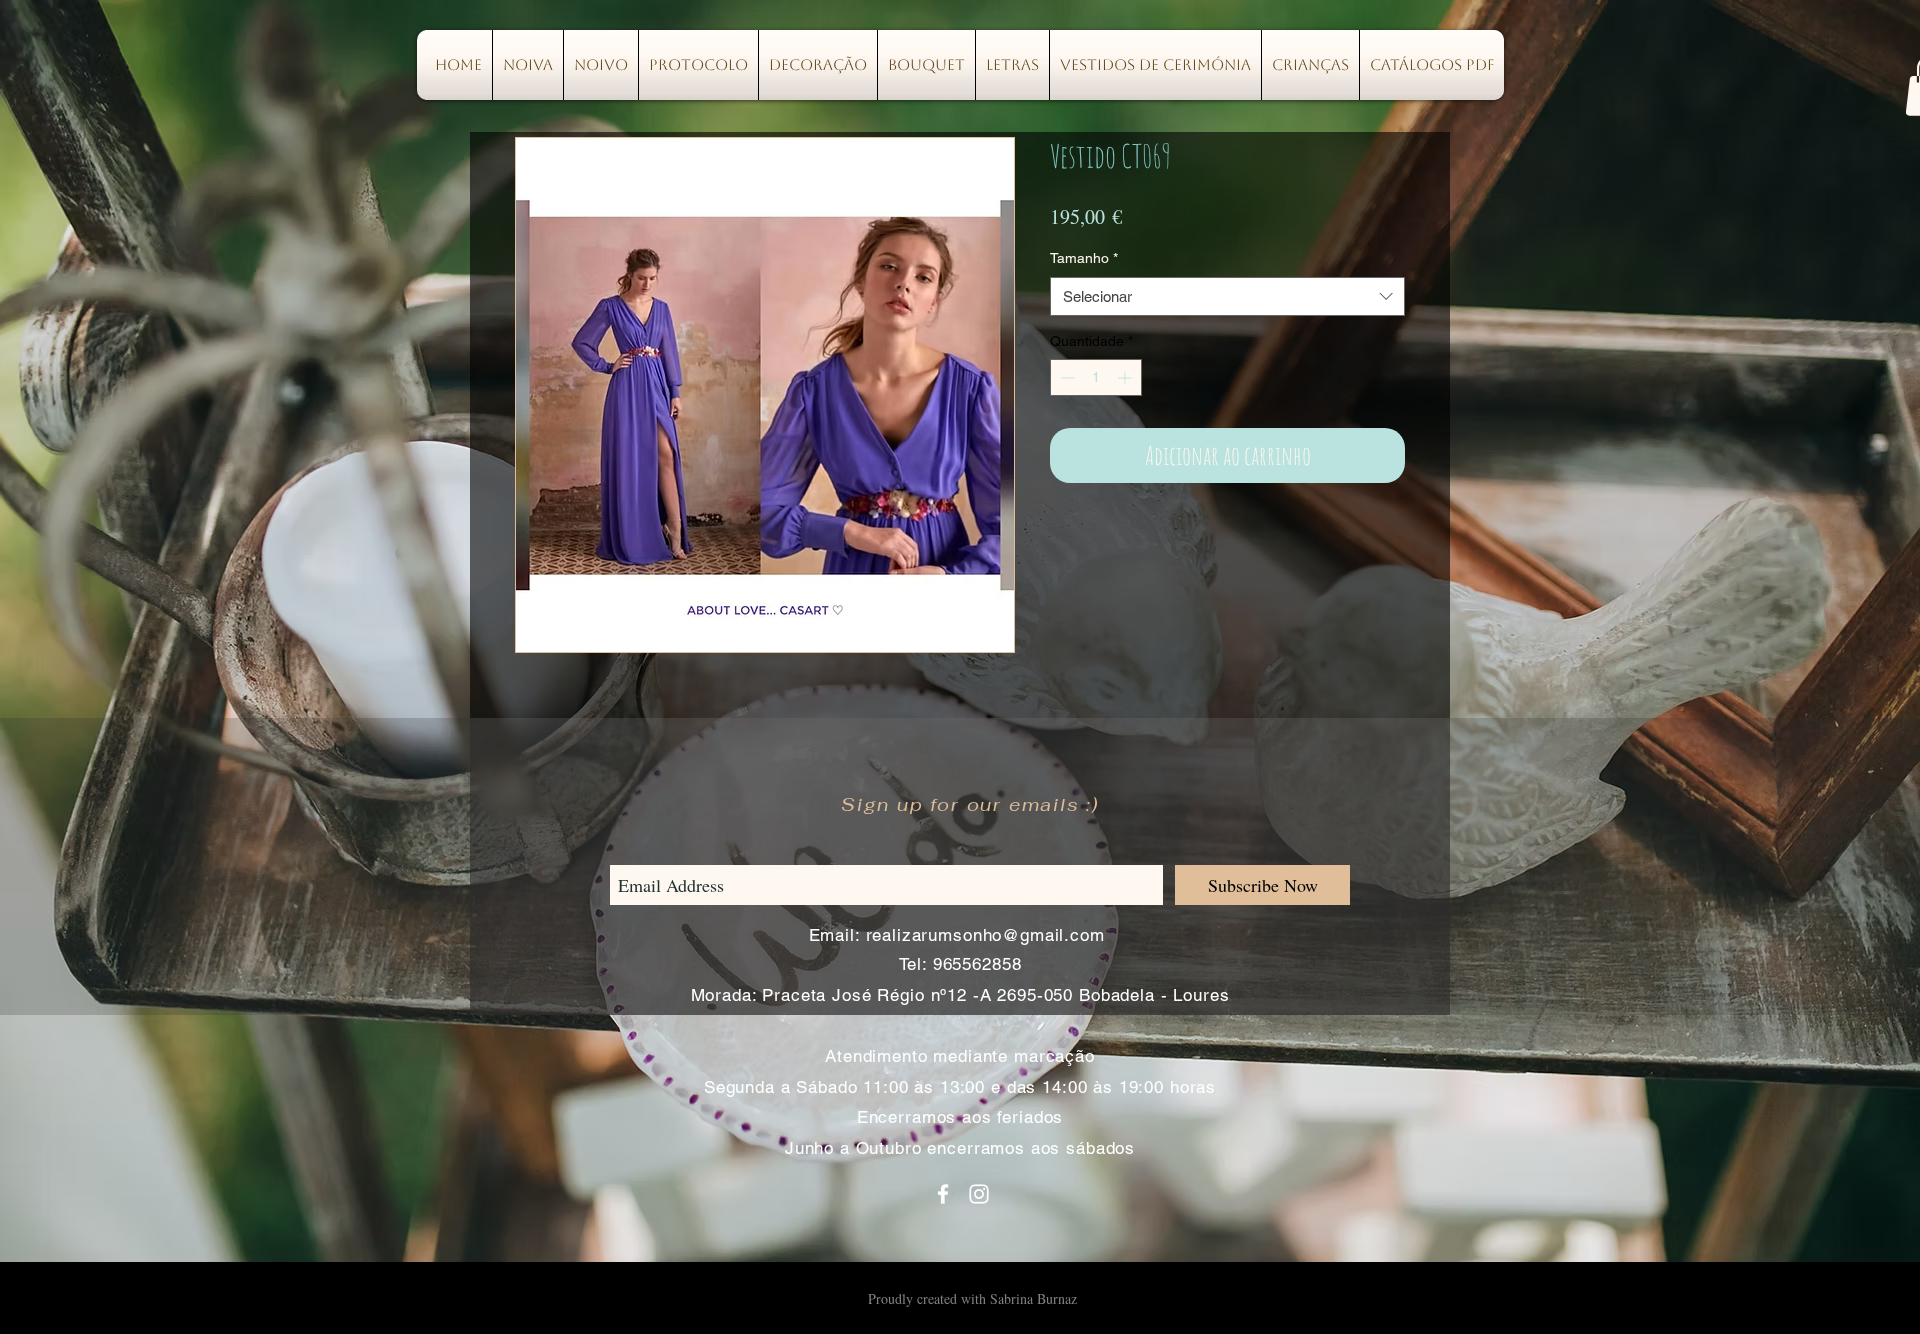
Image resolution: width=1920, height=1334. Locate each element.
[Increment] (1126, 377)
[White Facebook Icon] (943, 1194)
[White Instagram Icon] (979, 1194)
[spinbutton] (1096, 377)
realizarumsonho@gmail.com (985, 935)
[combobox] (1227, 296)
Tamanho (1084, 258)
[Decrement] (1065, 377)
